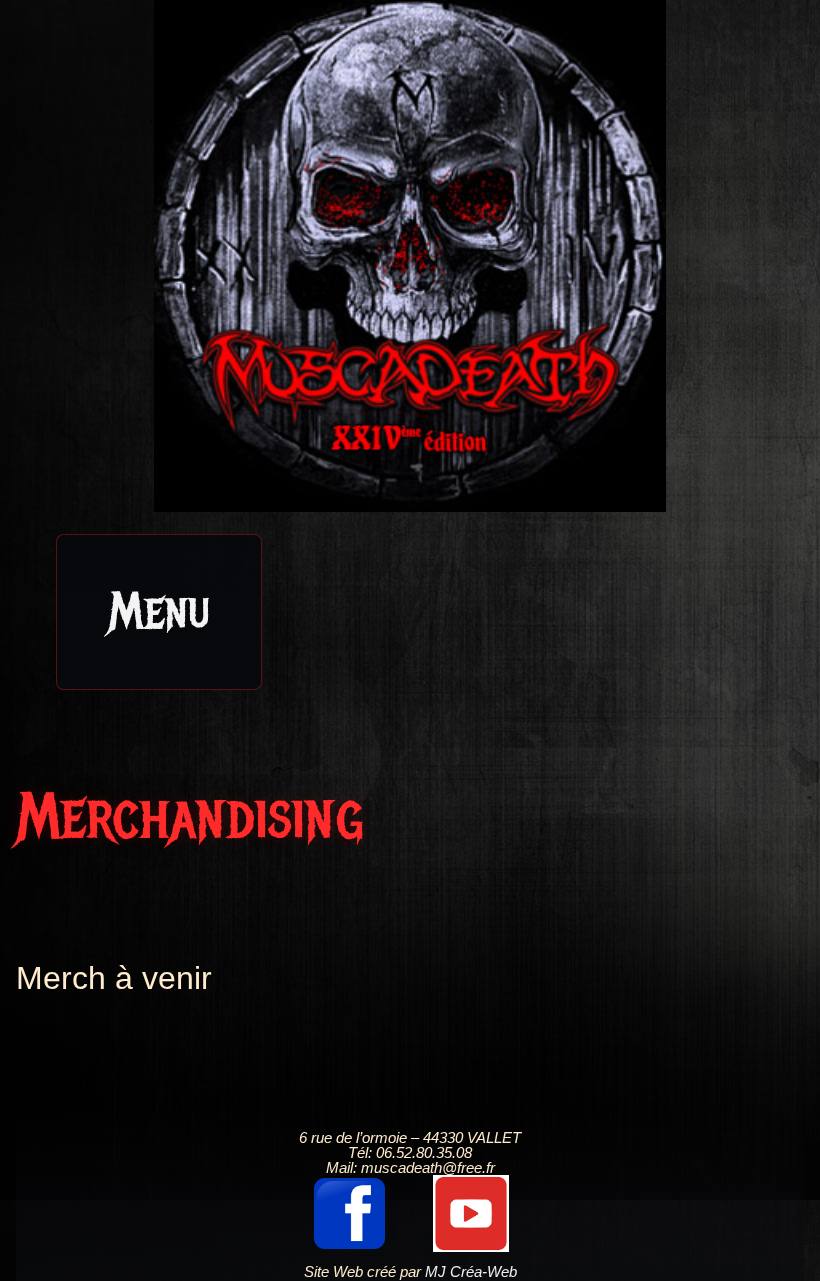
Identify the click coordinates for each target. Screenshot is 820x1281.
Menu (159, 611)
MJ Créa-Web (471, 1271)
